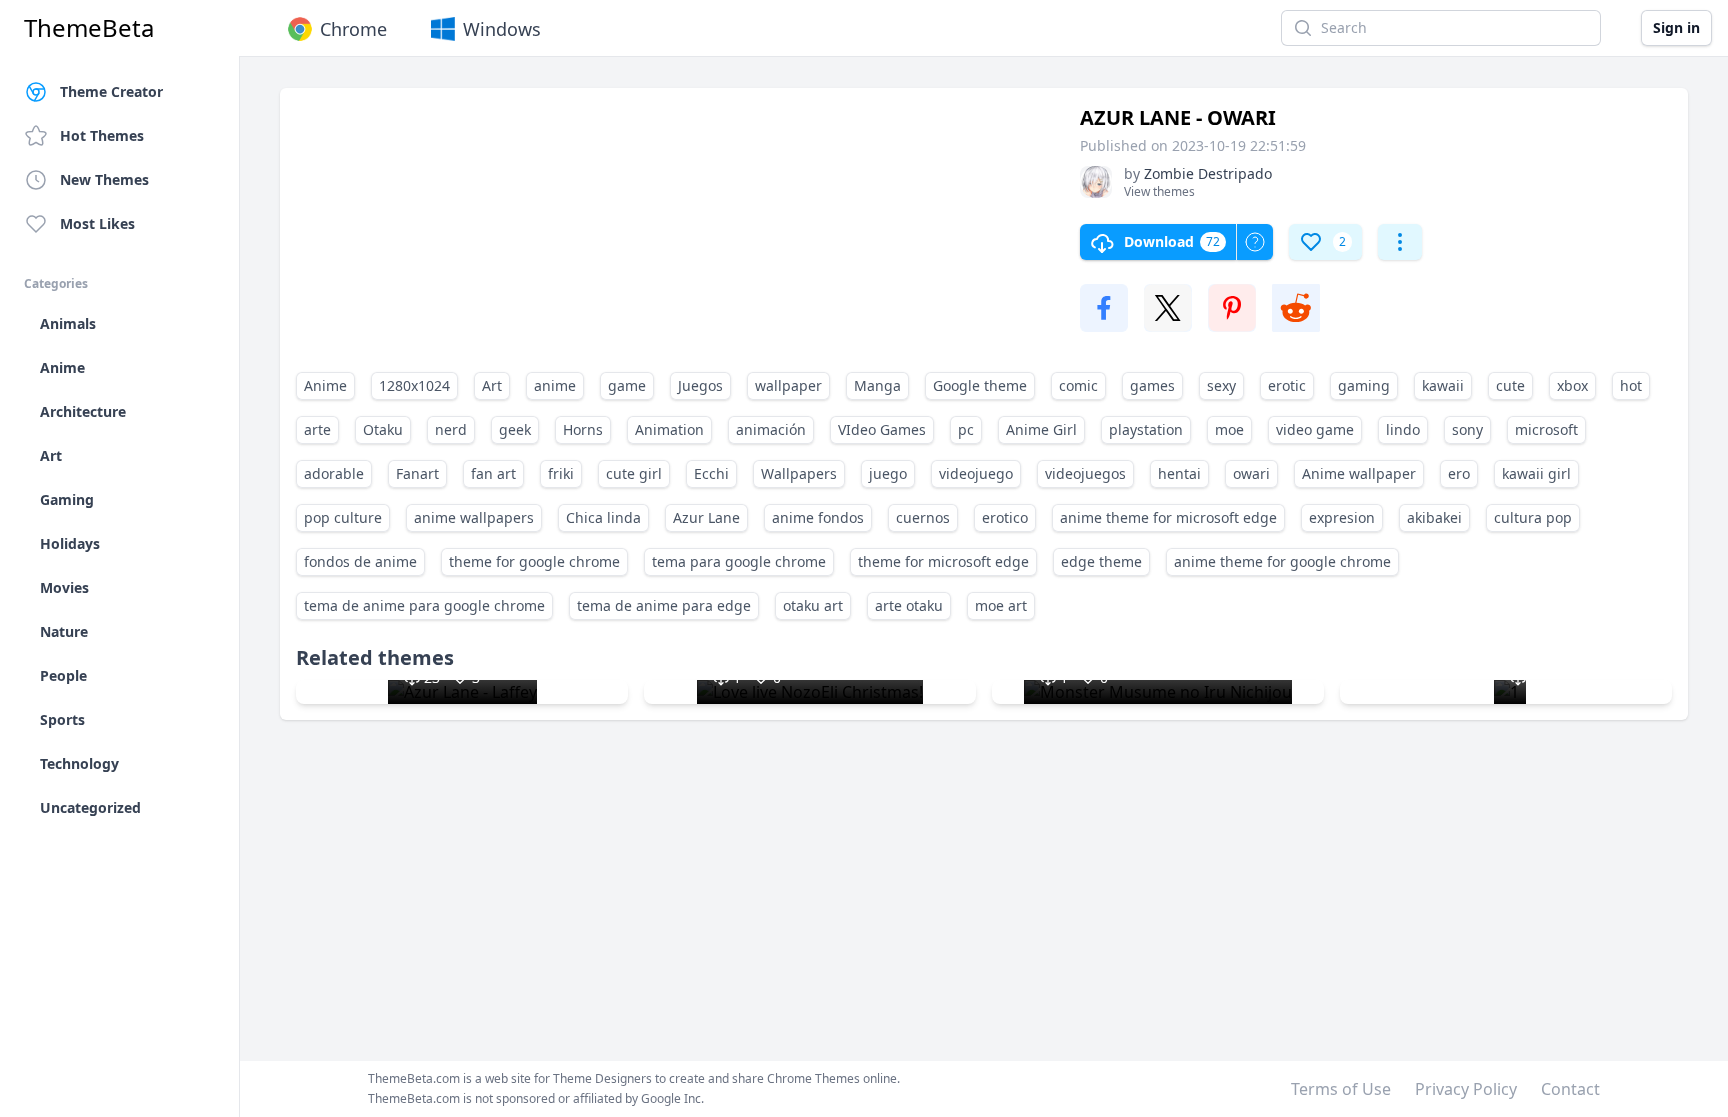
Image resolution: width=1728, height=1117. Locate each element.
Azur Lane (706, 517)
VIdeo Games (882, 429)
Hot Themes (102, 135)
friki (561, 473)
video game (1315, 429)
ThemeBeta (89, 28)
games (1152, 385)
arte (317, 429)
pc (966, 429)
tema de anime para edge (664, 605)
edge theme (1101, 561)
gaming (1364, 385)
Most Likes (97, 223)
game (627, 385)
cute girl (634, 473)
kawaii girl (1536, 473)
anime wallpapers (474, 517)
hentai (1179, 473)
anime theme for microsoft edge (1168, 517)
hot (1631, 385)
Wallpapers (799, 473)
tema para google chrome (739, 561)
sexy (1221, 385)
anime (555, 385)
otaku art (813, 605)
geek (515, 429)
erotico (1005, 517)
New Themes (104, 179)
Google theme (980, 385)
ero (1459, 473)
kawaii (1443, 385)
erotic (1287, 385)
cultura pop (1533, 517)
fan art (493, 473)
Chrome (353, 29)
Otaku (383, 429)
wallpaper (788, 385)
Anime (325, 385)
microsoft (1546, 429)
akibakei (1434, 517)
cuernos (923, 517)
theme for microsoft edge (943, 561)
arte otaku (909, 605)
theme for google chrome (534, 561)
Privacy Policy (1466, 1089)
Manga (877, 385)
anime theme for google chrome (1282, 561)
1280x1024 (414, 385)
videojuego (976, 473)
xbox (1572, 385)
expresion (1342, 517)
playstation (1146, 429)
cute (1510, 385)
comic (1078, 385)
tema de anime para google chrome (424, 605)
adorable (334, 473)
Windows (502, 29)
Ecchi (711, 473)
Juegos (700, 385)
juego (888, 473)
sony (1467, 429)
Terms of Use (1341, 1089)
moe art (1001, 605)
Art (492, 385)
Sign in (1676, 27)
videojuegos (1085, 473)
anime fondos (818, 517)
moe (1229, 429)
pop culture (343, 517)
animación (771, 429)
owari (1251, 473)
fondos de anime (360, 561)
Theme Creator (111, 91)
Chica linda (603, 517)
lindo (1403, 429)
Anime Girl (1041, 429)
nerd (451, 429)
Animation (669, 429)
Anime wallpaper (1359, 473)
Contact (1570, 1089)
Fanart (417, 473)
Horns (583, 429)
